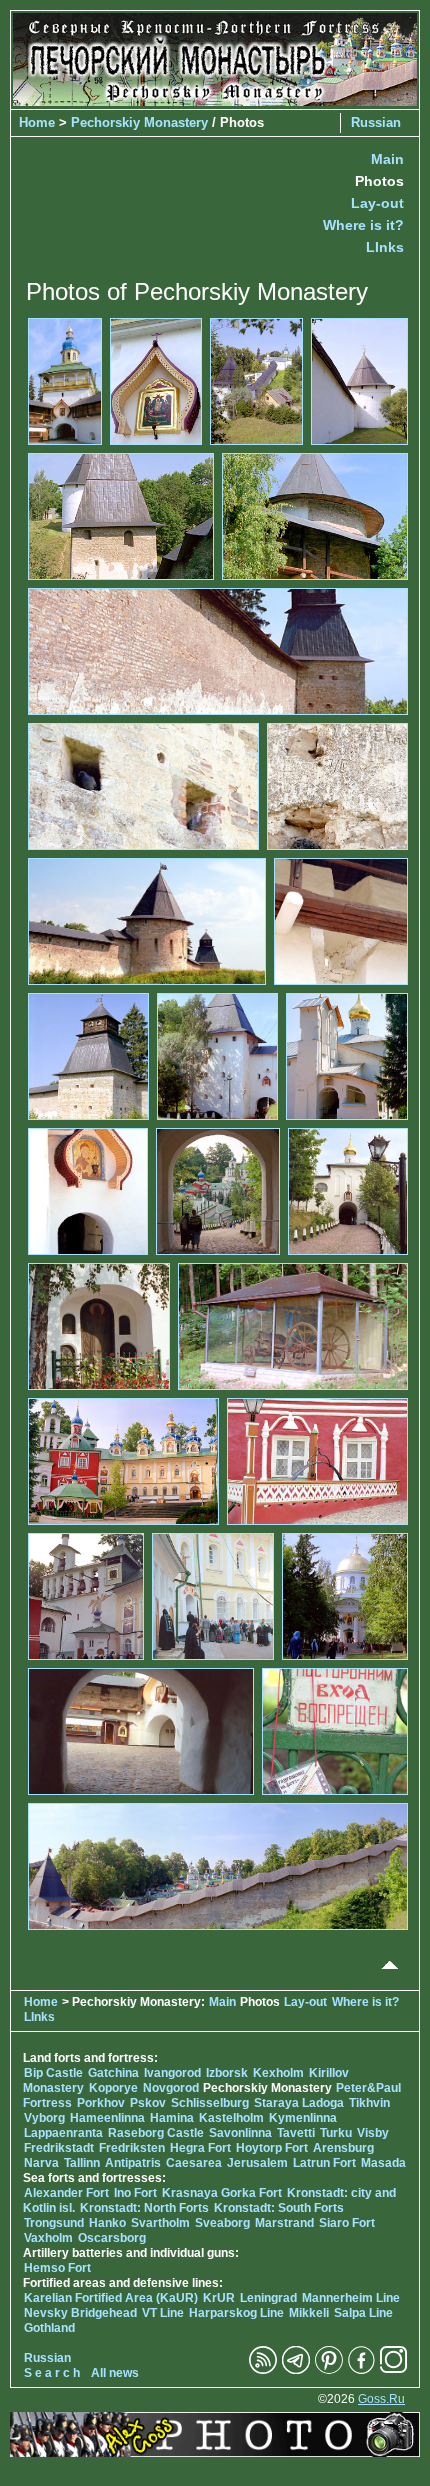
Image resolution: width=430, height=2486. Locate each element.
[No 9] (337, 785)
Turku (336, 2133)
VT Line (163, 2313)
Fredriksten (132, 2148)
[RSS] (263, 2370)
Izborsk (227, 2073)
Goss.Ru (381, 2399)
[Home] (215, 101)
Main (387, 159)
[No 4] (359, 380)
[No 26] (335, 1730)
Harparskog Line (236, 2313)
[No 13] (217, 1055)
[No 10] (147, 920)
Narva (41, 2163)
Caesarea (194, 2163)
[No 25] (141, 1730)
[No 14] (347, 1055)
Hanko (107, 2223)
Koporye (113, 2088)
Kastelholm (231, 2118)
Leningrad (268, 2298)
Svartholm (160, 2223)
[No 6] (315, 515)
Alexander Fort (66, 2193)
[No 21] (317, 1460)
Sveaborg (222, 2223)
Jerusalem (257, 2163)
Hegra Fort (200, 2148)
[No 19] (293, 1325)
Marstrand (284, 2223)
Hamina (172, 2118)
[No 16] (218, 1190)
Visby (373, 2133)
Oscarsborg (112, 2238)
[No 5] (121, 515)
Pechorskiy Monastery (139, 122)
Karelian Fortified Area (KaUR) (111, 2298)
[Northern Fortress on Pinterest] (329, 2370)
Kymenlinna (303, 2118)
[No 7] (218, 650)
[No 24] (345, 1595)
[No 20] (123, 1460)
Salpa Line (363, 2313)
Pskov (148, 2103)
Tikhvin (369, 2103)
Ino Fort (135, 2193)
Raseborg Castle (156, 2133)
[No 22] (86, 1595)
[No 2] (156, 380)
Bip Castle (53, 2073)
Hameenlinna (107, 2118)
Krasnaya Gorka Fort (222, 2193)
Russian (376, 122)
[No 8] (143, 785)
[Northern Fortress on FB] (361, 2370)
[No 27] (218, 1865)
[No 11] (341, 920)
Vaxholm (48, 2238)
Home (37, 122)
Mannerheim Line (351, 2298)
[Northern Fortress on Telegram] (296, 2370)
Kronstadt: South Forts (279, 2208)
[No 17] (348, 1190)
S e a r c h (52, 2373)
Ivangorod (172, 2073)
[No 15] (88, 1190)
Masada (383, 2163)
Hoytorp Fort (272, 2148)
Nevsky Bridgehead (80, 2313)
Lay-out (377, 203)
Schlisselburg (210, 2103)
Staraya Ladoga (299, 2103)
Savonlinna (240, 2133)
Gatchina (113, 2073)
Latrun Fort (324, 2163)
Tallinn (82, 2163)
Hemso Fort (57, 2268)
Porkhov (101, 2103)
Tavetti (296, 2133)
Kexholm (278, 2073)
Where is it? (363, 225)
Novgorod (171, 2088)
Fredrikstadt (59, 2148)
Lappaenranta (63, 2133)
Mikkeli (309, 2313)
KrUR (219, 2298)
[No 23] (213, 1595)
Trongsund (54, 2223)
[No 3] (257, 380)
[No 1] (65, 380)
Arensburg (343, 2148)
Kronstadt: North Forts (146, 2208)
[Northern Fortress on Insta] (394, 2370)
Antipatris (133, 2163)
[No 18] (99, 1325)
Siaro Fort (347, 2223)
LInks (385, 247)
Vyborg (44, 2118)
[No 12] (88, 1055)
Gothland (49, 2328)
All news (115, 2373)
